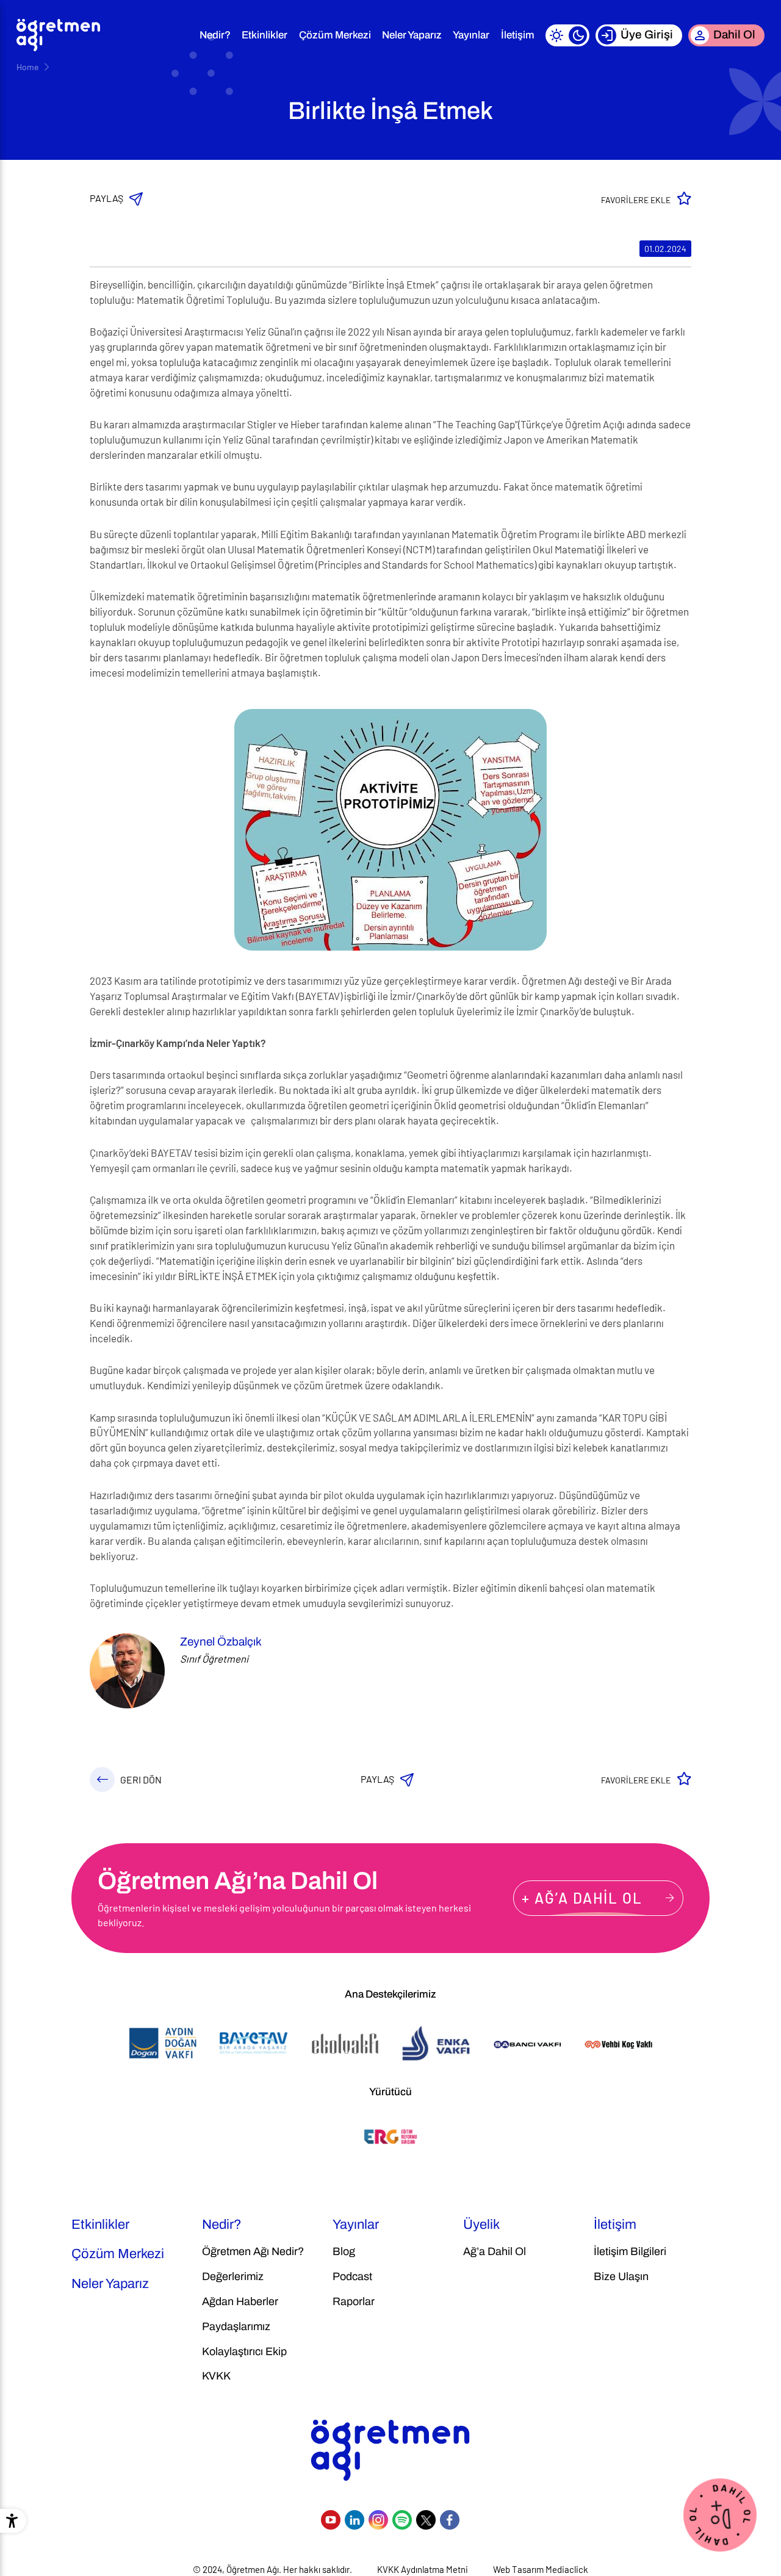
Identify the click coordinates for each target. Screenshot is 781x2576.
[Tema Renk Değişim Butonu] (567, 35)
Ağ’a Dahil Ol (495, 2251)
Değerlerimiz (233, 2276)
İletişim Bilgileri (630, 2251)
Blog (344, 2251)
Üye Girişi (647, 34)
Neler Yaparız (412, 35)
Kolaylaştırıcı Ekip (244, 2351)
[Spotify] (402, 2520)
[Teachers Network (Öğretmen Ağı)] (58, 35)
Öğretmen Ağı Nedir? (253, 2251)
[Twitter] (426, 2520)
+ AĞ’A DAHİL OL (582, 1898)
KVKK (216, 2376)
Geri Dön (141, 1779)
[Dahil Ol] (720, 2513)
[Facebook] (450, 2520)
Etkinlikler (265, 35)
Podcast (352, 2276)
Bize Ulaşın (621, 2276)
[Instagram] (378, 2520)
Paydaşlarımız (236, 2326)
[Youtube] (331, 2520)
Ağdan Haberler (240, 2301)
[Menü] (178, 35)
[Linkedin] (355, 2520)
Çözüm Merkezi (335, 35)
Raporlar (354, 2301)
